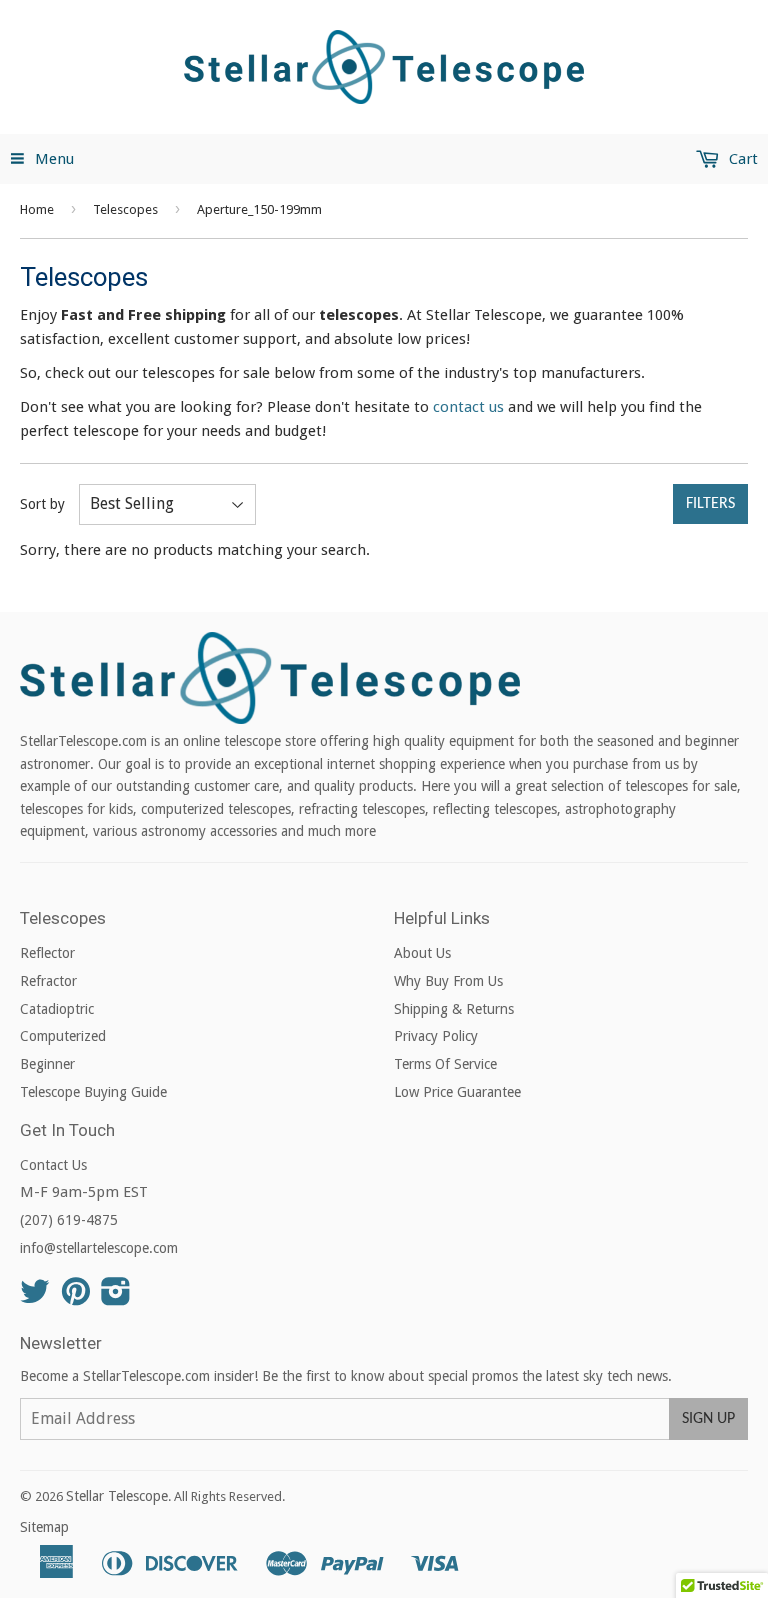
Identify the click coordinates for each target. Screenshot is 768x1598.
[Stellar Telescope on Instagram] (116, 1298)
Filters (710, 504)
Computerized (63, 1036)
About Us (422, 953)
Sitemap (44, 1527)
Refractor (48, 981)
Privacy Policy (436, 1036)
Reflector (47, 953)
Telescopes (125, 209)
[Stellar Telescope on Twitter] (35, 1298)
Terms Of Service (445, 1064)
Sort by (42, 504)
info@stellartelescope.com (99, 1248)
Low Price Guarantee (457, 1092)
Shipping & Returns (454, 1009)
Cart (741, 159)
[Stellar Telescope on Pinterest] (76, 1298)
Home (37, 209)
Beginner (47, 1064)
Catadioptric (57, 1009)
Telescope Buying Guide (93, 1092)
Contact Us (53, 1165)
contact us (468, 407)
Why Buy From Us (448, 981)
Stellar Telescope (117, 1496)
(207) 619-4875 (69, 1220)
